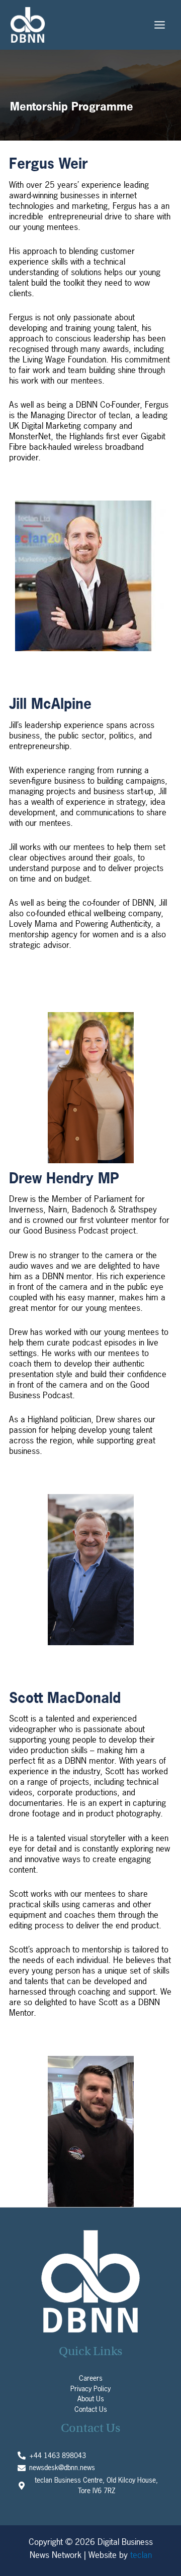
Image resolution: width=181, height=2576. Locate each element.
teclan (141, 2555)
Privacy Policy (90, 2389)
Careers (91, 2378)
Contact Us (91, 2409)
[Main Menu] (160, 25)
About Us (91, 2399)
